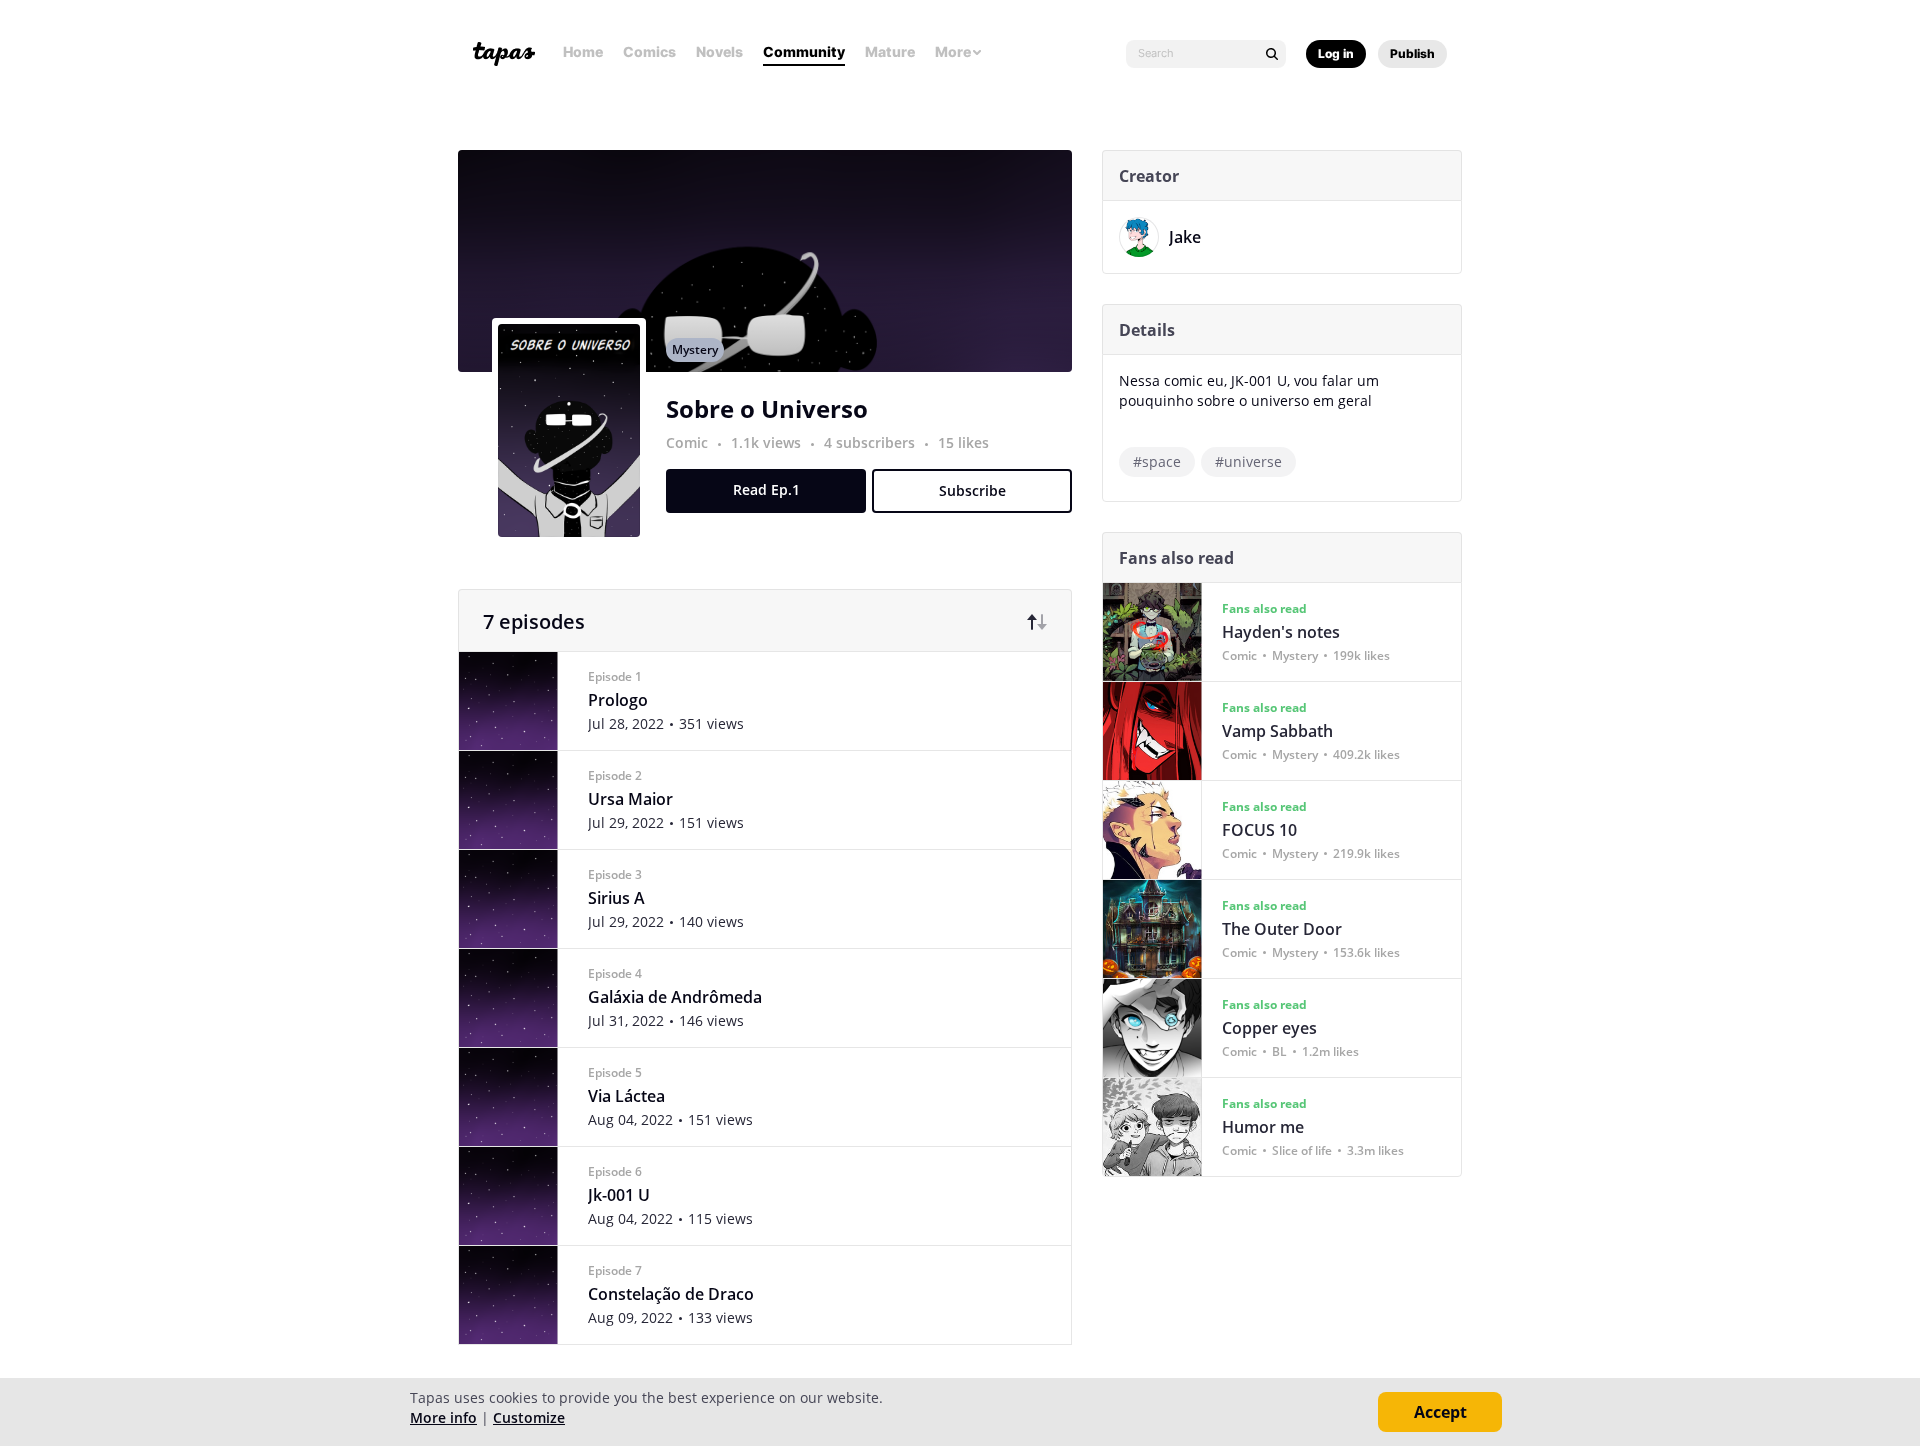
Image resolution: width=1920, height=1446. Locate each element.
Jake (1185, 237)
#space (1157, 461)
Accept (1440, 1412)
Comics (649, 51)
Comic (687, 442)
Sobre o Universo (767, 408)
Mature (890, 51)
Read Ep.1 (766, 489)
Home (583, 51)
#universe (1248, 461)
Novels (719, 51)
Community (804, 51)
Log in (1336, 53)
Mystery (695, 349)
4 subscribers (871, 442)
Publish (1412, 53)
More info (443, 1417)
